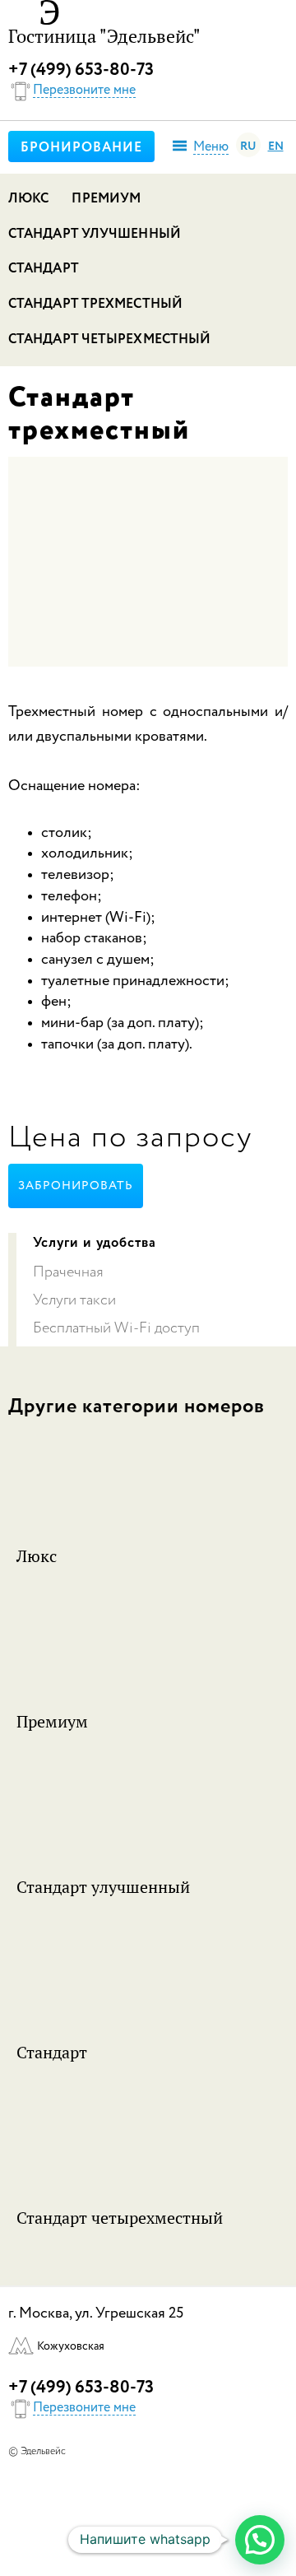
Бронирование (81, 148)
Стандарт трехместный (95, 305)
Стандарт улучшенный (95, 235)
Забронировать (76, 1186)
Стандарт (44, 269)
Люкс (28, 199)
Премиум (106, 199)
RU (248, 146)
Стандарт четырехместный (109, 340)
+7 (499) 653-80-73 (81, 70)
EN (276, 146)
